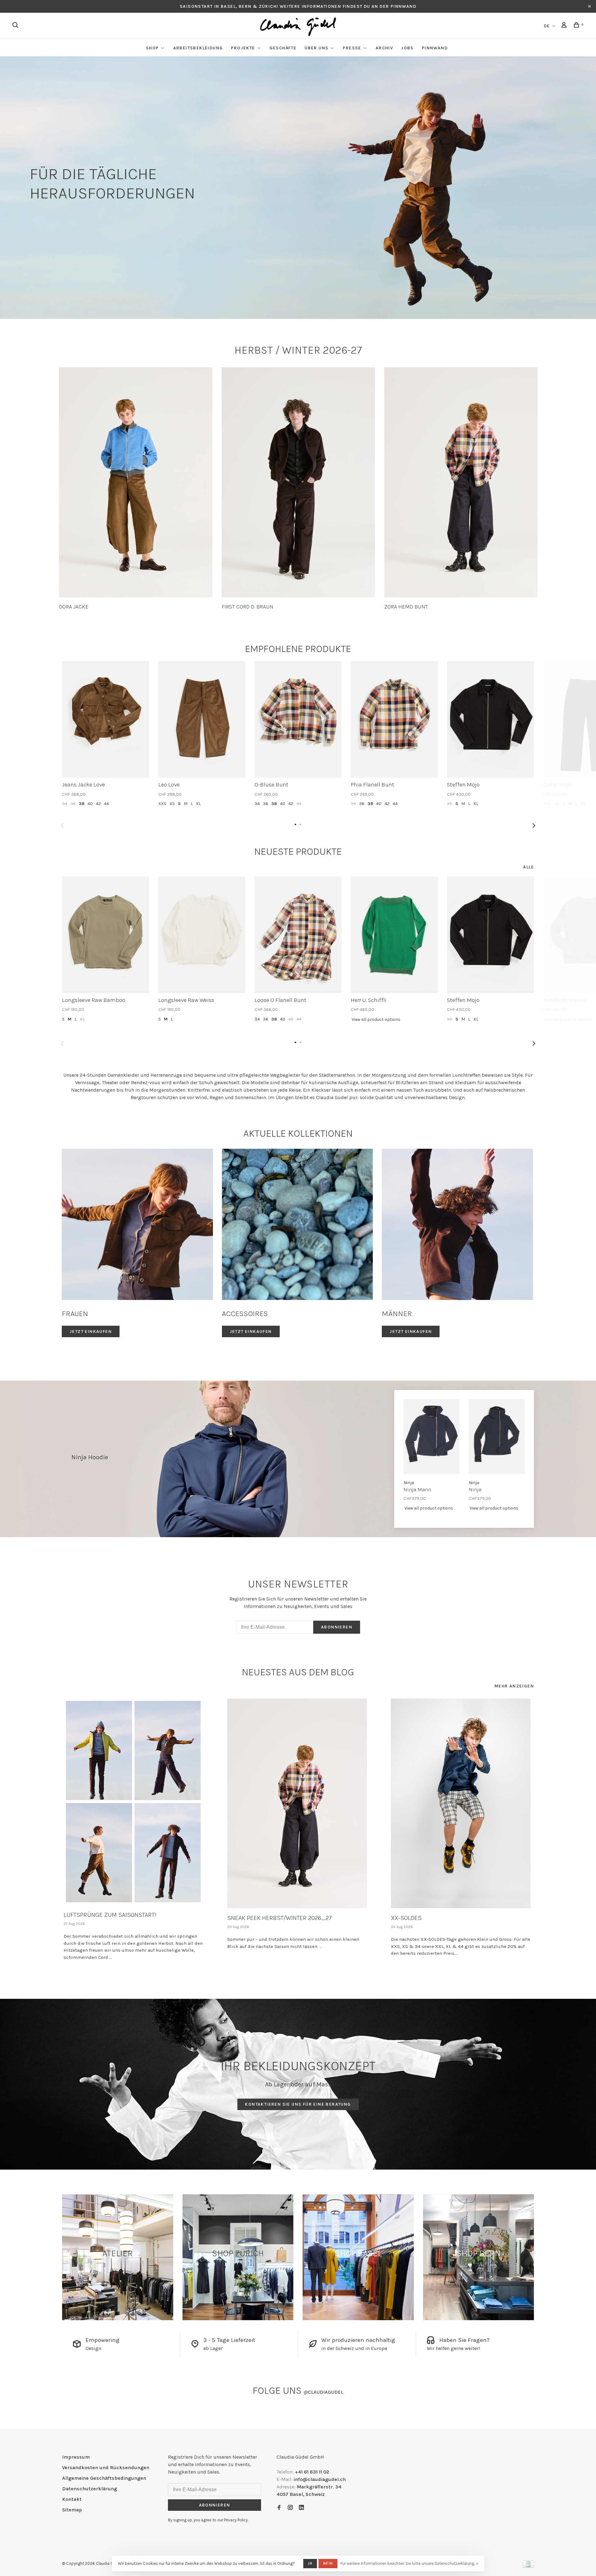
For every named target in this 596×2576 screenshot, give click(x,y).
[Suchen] (16, 26)
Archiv (384, 48)
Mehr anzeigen (514, 1686)
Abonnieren (337, 1627)
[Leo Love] (202, 719)
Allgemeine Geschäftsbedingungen (104, 2478)
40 (90, 804)
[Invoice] (528, 2566)
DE (547, 26)
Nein (328, 2563)
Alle (528, 867)
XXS (162, 804)
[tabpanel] (136, 489)
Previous (62, 826)
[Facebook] (279, 2508)
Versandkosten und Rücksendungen (106, 2467)
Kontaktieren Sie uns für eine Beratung (298, 2104)
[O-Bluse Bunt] (298, 719)
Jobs (407, 48)
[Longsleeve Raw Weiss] (202, 935)
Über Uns (316, 48)
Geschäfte (283, 48)
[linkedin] (301, 2508)
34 (65, 804)
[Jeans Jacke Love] (106, 719)
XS (172, 804)
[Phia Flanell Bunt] (394, 719)
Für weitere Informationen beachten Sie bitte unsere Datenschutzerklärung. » (409, 2563)
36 (73, 804)
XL (198, 804)
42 (98, 804)
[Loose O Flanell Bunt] (298, 935)
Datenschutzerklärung (90, 2489)
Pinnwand (435, 48)
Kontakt (72, 2499)
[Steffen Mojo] (490, 719)
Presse (352, 48)
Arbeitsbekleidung (198, 48)
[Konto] (565, 26)
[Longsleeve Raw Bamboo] (106, 935)
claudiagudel (323, 2392)
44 (106, 804)
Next (534, 826)
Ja (310, 2563)
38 (82, 804)
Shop (152, 48)
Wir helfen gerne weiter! (453, 2348)
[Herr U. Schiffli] (394, 935)
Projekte (243, 48)
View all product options (376, 1019)
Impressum (76, 2457)
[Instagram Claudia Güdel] (290, 2508)
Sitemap (72, 2510)
